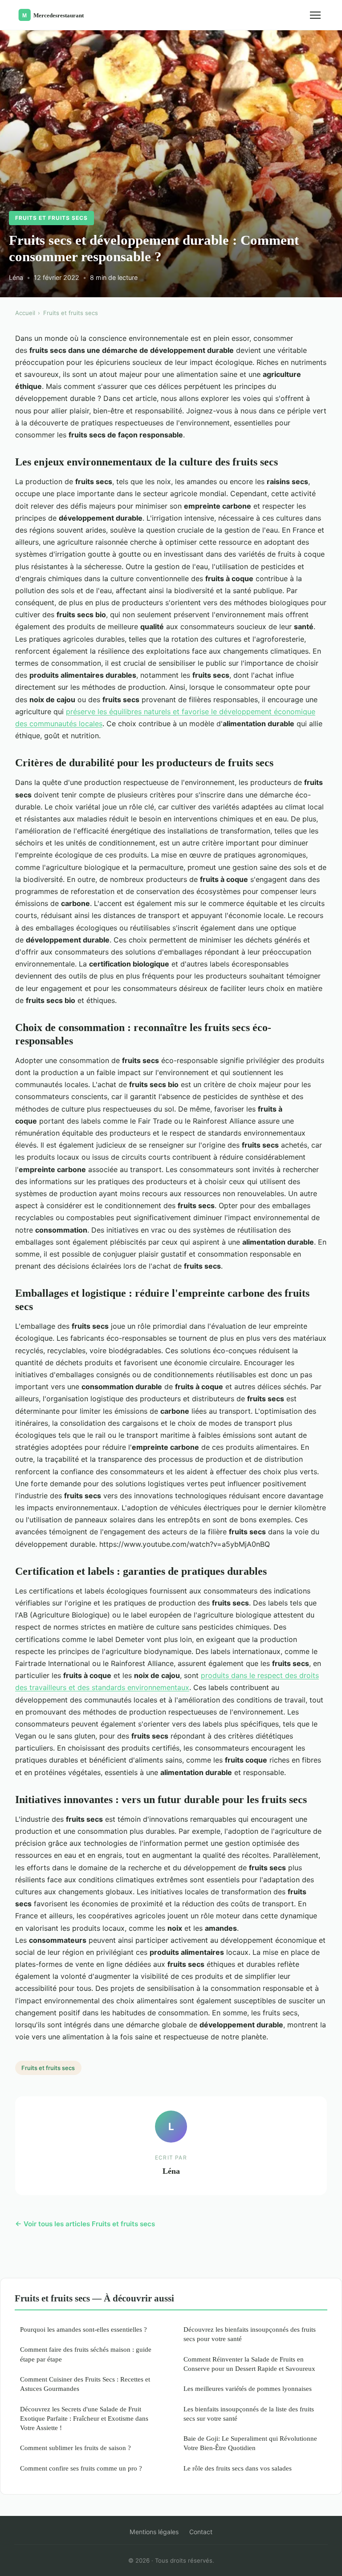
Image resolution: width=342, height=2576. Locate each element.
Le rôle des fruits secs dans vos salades (238, 2468)
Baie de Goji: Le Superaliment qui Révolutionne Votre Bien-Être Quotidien (250, 2443)
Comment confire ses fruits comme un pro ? (81, 2468)
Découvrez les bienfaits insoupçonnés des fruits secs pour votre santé (250, 2334)
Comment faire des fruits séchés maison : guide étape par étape (86, 2354)
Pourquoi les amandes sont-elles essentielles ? (83, 2329)
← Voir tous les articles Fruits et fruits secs (85, 2224)
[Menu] (315, 15)
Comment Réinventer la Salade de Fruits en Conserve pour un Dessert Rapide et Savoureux (249, 2364)
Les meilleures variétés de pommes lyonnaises (248, 2388)
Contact (201, 2532)
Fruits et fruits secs (51, 218)
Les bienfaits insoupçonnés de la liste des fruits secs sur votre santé (249, 2414)
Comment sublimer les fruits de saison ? (75, 2448)
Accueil (25, 313)
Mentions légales (154, 2532)
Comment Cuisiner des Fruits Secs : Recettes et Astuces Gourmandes (85, 2384)
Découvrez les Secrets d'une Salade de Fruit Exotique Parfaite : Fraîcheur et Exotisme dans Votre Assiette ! (84, 2418)
